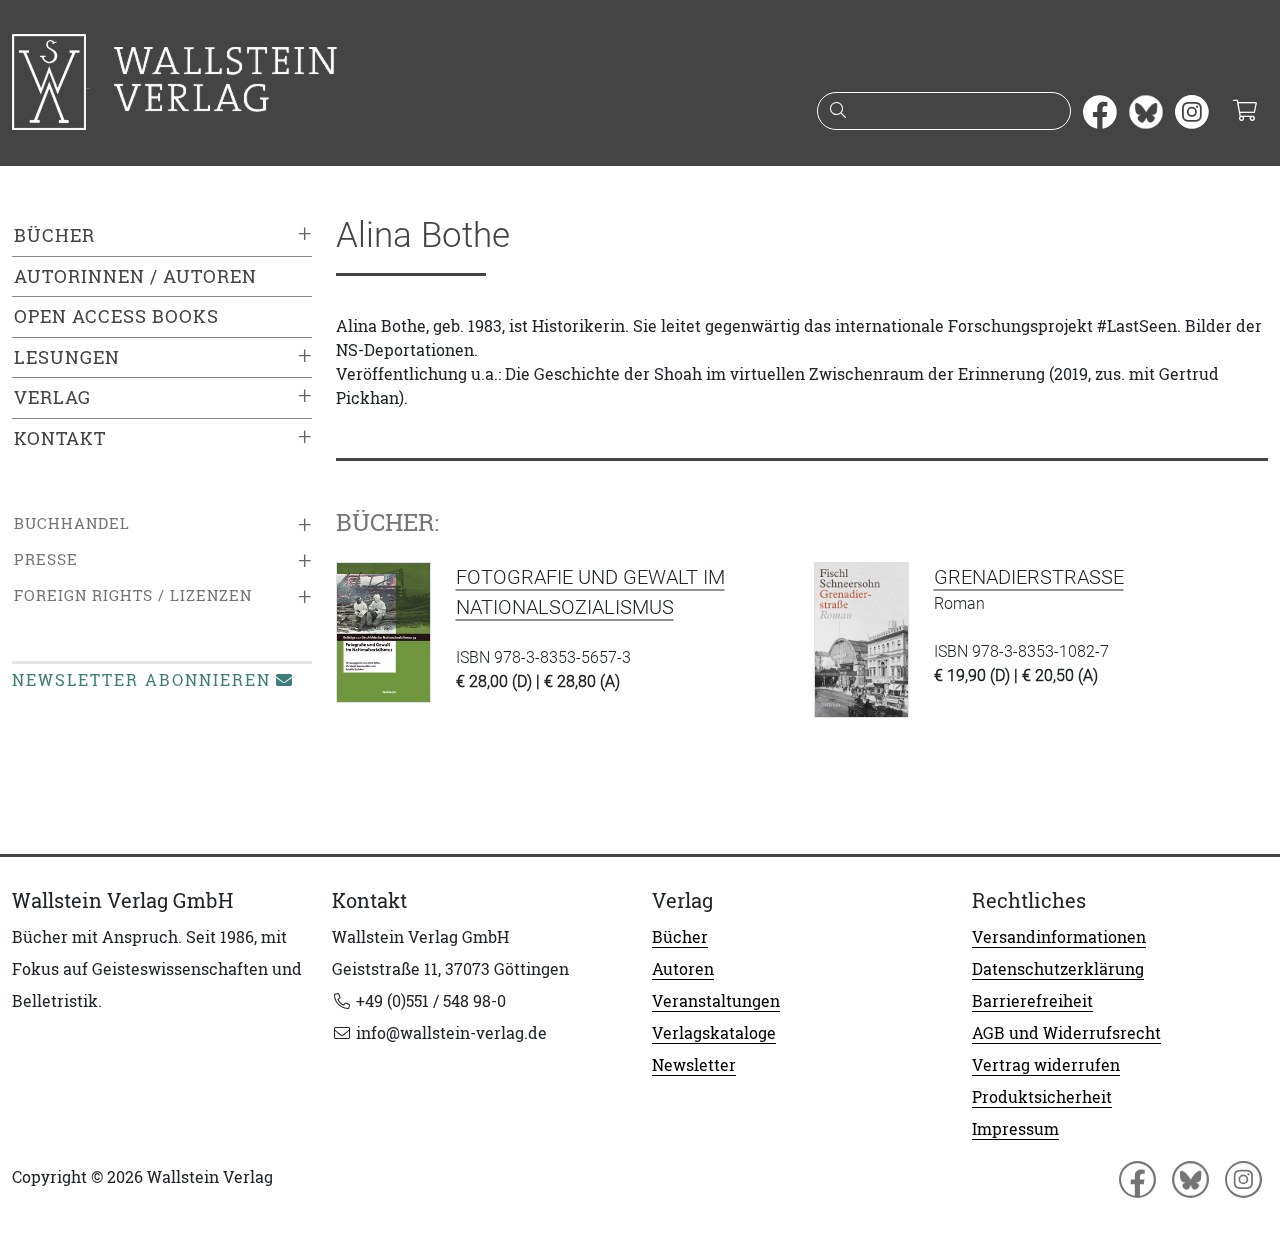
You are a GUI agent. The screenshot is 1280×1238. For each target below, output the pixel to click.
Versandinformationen (1059, 937)
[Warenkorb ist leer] (1244, 112)
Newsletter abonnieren (141, 680)
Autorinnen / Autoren (135, 276)
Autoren (683, 969)
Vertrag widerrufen (1046, 1065)
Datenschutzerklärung (1058, 969)
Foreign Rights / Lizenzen (133, 595)
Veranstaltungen (716, 1001)
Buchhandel (72, 523)
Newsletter (694, 1065)
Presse (46, 559)
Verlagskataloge (714, 1033)
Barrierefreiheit (1032, 1001)
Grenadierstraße (1029, 577)
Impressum (1015, 1129)
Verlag (52, 397)
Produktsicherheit (1042, 1097)
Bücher (54, 235)
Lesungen (67, 357)
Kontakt (60, 438)
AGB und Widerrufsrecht (1066, 1033)
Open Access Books (116, 316)
